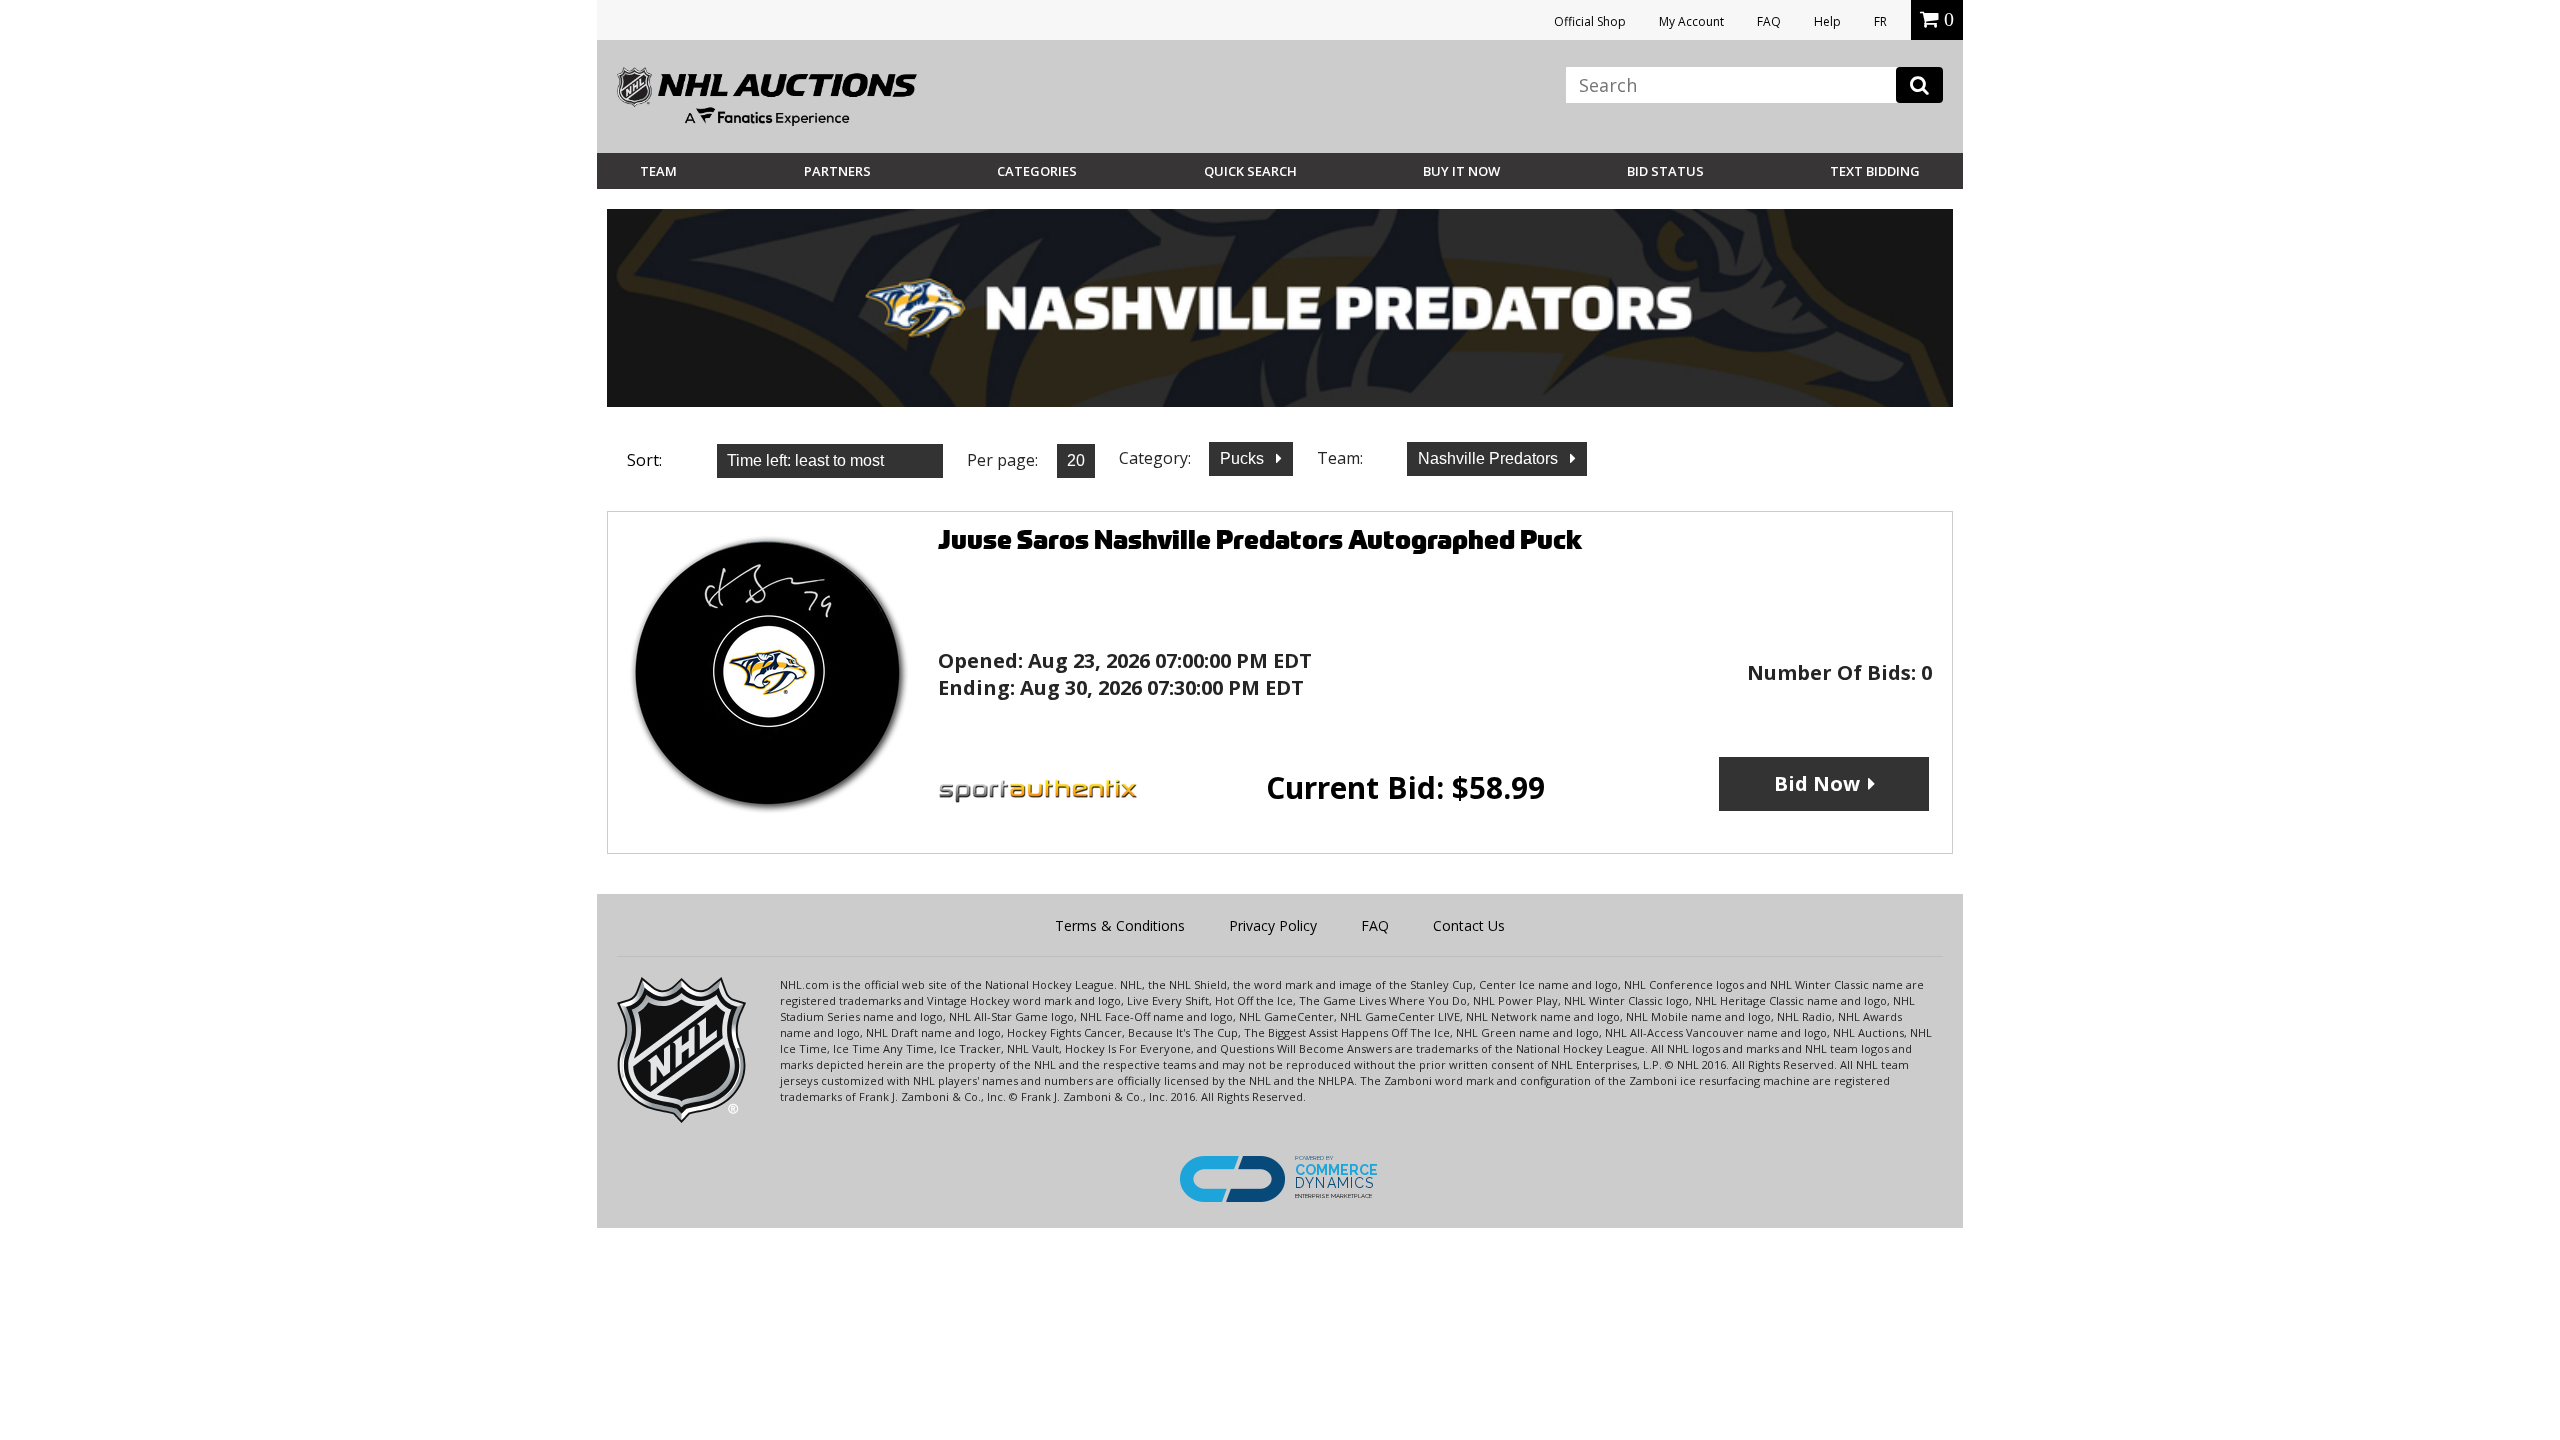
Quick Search (1250, 171)
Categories (1037, 171)
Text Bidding (1875, 171)
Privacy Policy (1273, 925)
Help (1827, 21)
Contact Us (1469, 925)
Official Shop (1590, 21)
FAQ (1769, 21)
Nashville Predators (1490, 458)
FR (1880, 21)
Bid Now (1817, 783)
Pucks (1244, 458)
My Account (1691, 21)
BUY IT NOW (1461, 171)
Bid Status (1665, 171)
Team (658, 171)
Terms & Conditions (1120, 925)
